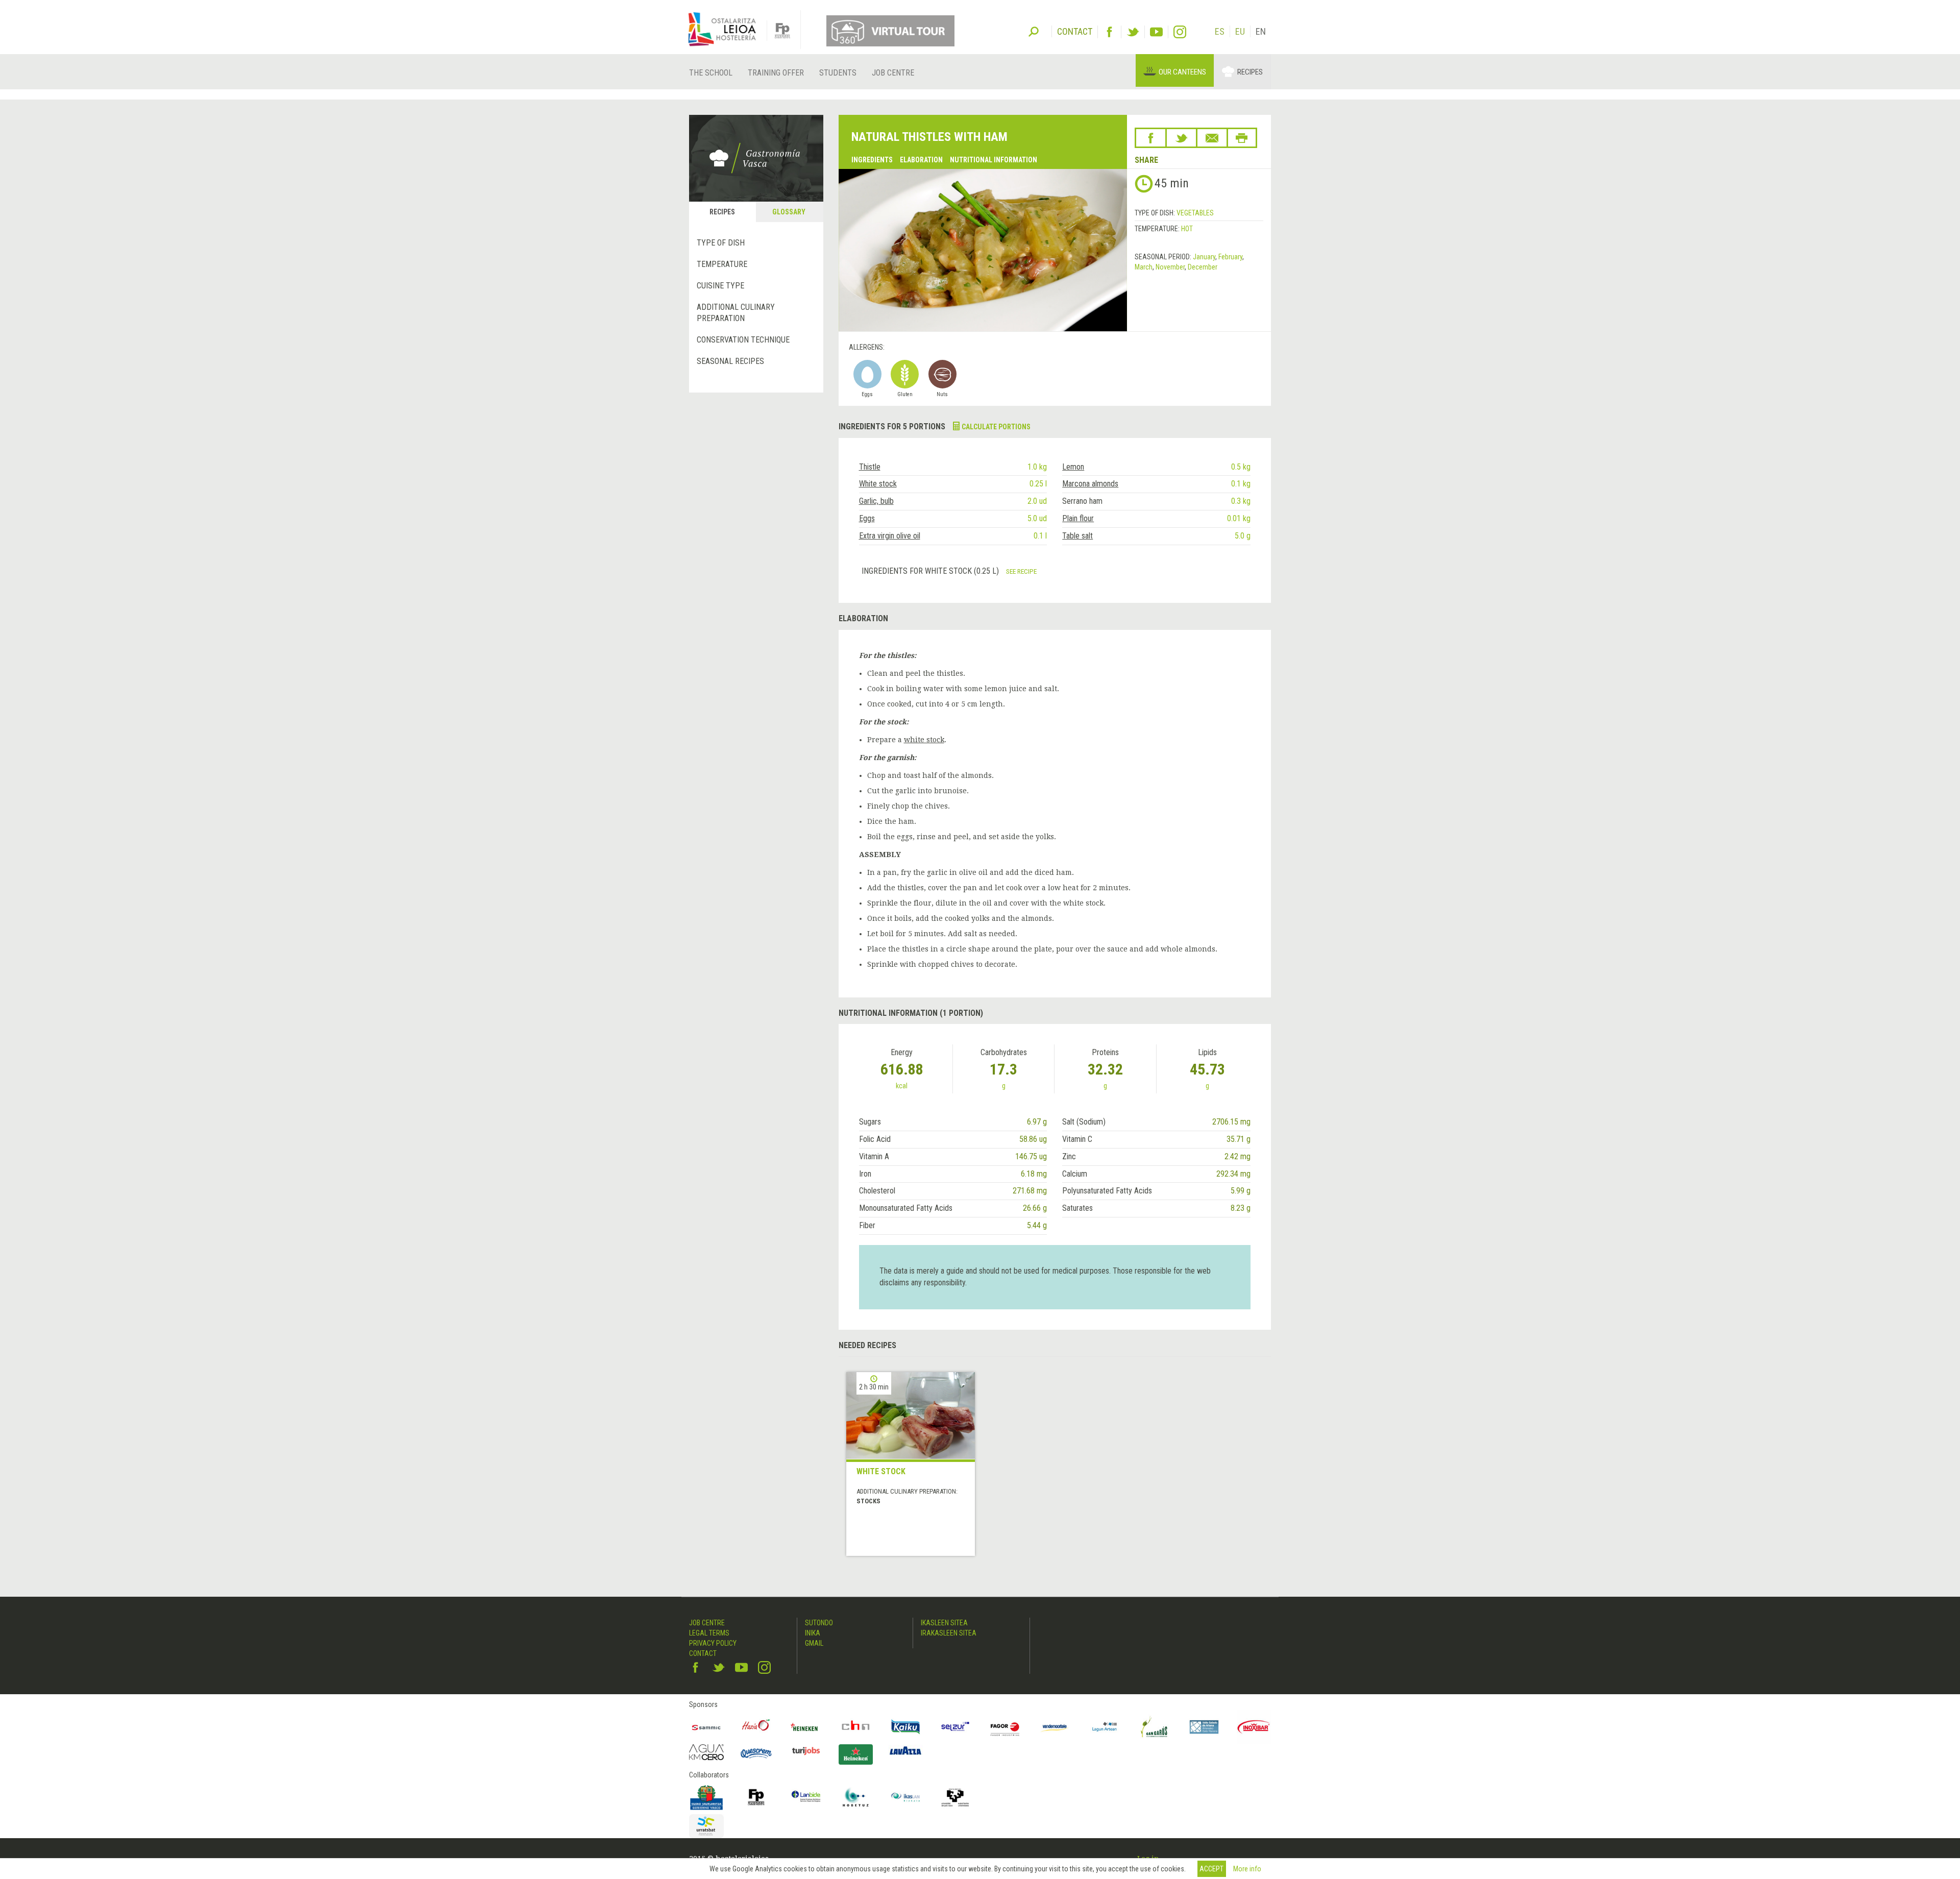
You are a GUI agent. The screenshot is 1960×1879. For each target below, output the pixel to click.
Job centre (893, 73)
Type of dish (721, 243)
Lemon (1073, 467)
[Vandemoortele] (1055, 1727)
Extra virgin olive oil (890, 536)
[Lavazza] (905, 1750)
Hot (1187, 229)
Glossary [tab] (789, 212)
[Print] (1242, 138)
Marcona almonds (1090, 484)
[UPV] (955, 1797)
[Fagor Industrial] (1005, 1727)
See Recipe (1021, 571)
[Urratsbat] (706, 1826)
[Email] (1212, 138)
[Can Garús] (1155, 1727)
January (1204, 257)
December (1203, 267)
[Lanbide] (806, 1797)
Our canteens (1182, 72)
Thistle (870, 467)
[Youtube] (1156, 32)
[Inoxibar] (1254, 1727)
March (1144, 267)
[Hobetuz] (856, 1797)
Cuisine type (720, 286)
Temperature (722, 264)
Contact (703, 1653)
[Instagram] (1180, 32)
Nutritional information (994, 160)
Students (838, 73)
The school (711, 73)
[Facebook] (1109, 32)
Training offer (776, 73)
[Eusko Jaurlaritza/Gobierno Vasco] (706, 1797)
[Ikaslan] (905, 1797)
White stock (878, 484)
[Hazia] (756, 1727)
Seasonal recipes (730, 361)
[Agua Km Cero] (706, 1752)
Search (1034, 31)
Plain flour (1078, 518)
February (1230, 257)
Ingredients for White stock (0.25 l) (931, 571)
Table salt (1077, 536)
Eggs (867, 518)
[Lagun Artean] (1105, 1727)
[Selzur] (955, 1727)
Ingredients (872, 160)
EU (1240, 31)
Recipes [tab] (722, 212)
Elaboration (921, 160)
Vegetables (1195, 213)
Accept (1211, 1869)
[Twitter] (1133, 32)
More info (1247, 1869)
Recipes (1250, 72)
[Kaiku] (905, 1727)
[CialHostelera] (856, 1727)
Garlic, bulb (876, 501)
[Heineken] (806, 1727)
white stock (924, 740)
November (1170, 267)
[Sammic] (706, 1727)
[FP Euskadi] (756, 1797)
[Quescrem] (756, 1753)
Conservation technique (743, 340)
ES (1220, 31)
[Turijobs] (806, 1751)
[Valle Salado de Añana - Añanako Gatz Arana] (1204, 1727)
